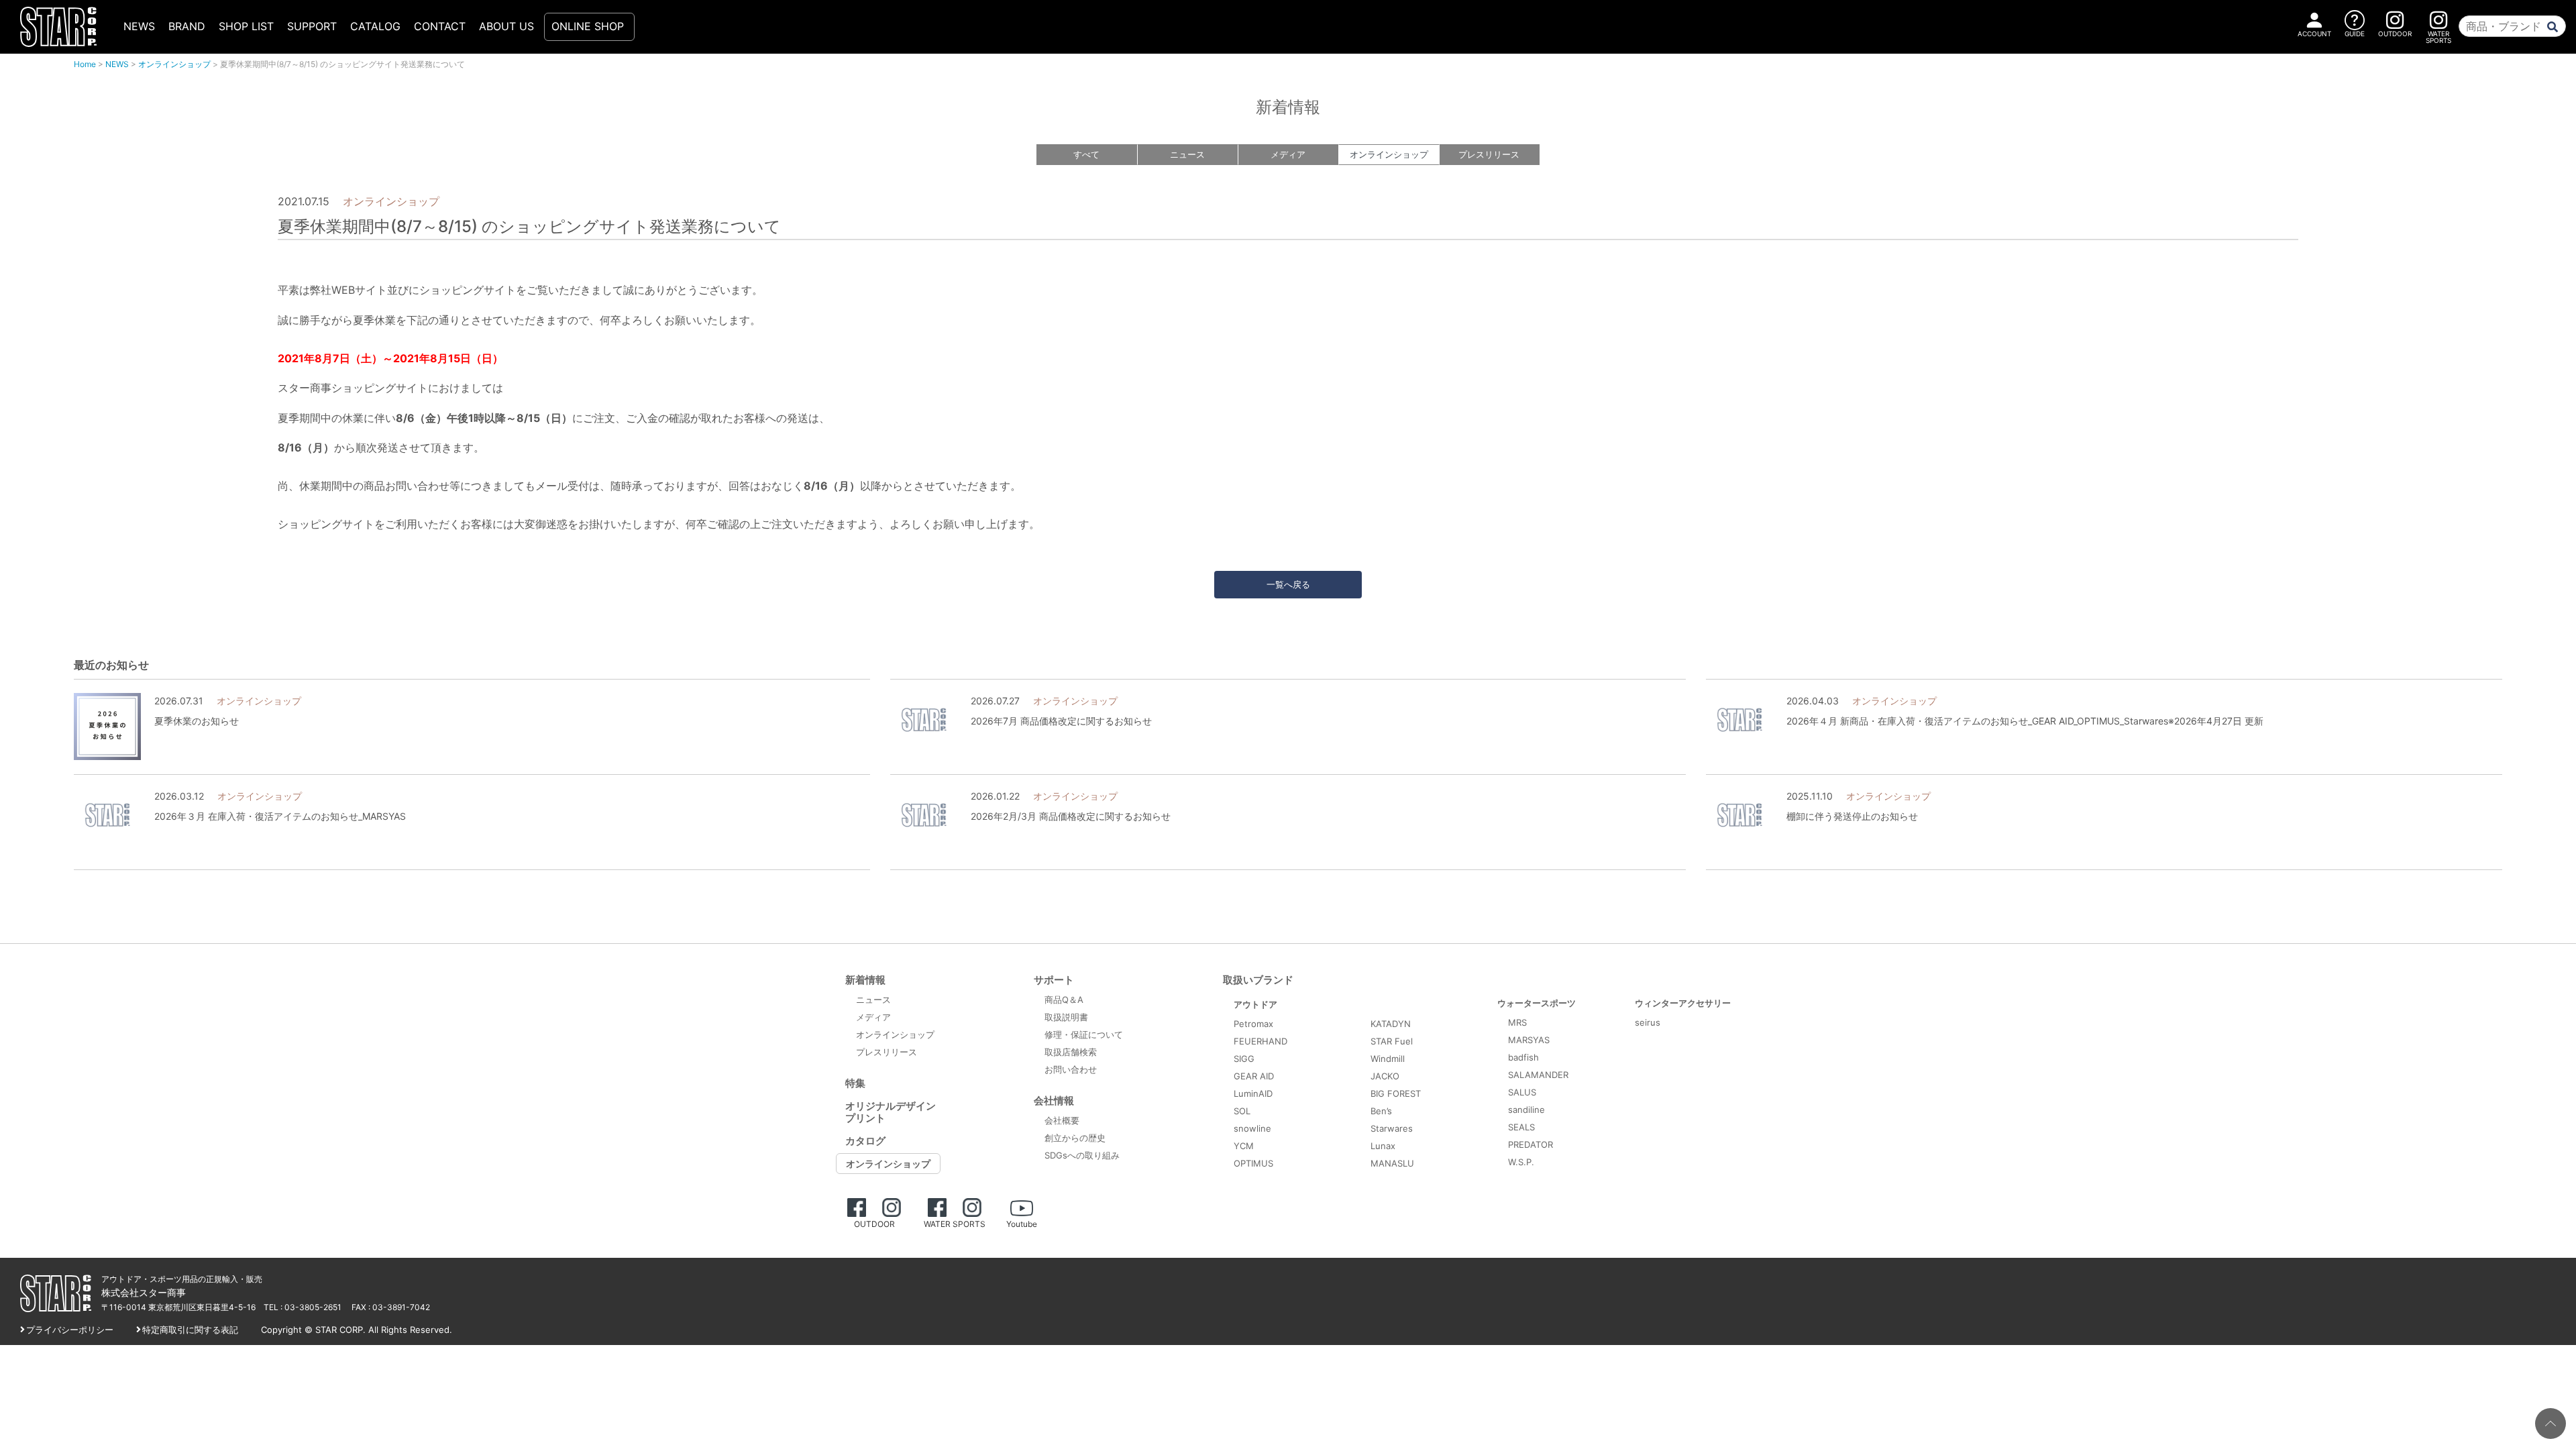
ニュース (1187, 154)
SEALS (1521, 1127)
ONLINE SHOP (588, 26)
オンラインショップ (174, 64)
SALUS (1522, 1092)
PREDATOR (1531, 1144)
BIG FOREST (1396, 1093)
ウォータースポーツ (1537, 1003)
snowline (1252, 1128)
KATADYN (1391, 1024)
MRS (1517, 1022)
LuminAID (1253, 1093)
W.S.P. (1521, 1162)
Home (85, 64)
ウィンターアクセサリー (1683, 1003)
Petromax (1253, 1024)
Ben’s (1381, 1111)
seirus (1648, 1022)
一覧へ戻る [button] (1288, 584)
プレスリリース (1489, 154)
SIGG (1244, 1059)
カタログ (865, 1141)
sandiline (1526, 1110)
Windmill (1388, 1059)
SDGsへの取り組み (1082, 1155)
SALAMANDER (1538, 1075)
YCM (1244, 1146)
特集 (855, 1083)
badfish (1523, 1057)
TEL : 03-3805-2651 (303, 1307)
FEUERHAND (1260, 1041)
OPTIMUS (1253, 1163)
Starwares (1392, 1128)
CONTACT (440, 26)
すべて (1086, 154)
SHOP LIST (246, 26)
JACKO (1385, 1076)
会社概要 (1062, 1120)
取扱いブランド (1258, 980)
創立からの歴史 (1075, 1138)
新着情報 (865, 980)
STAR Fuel (1392, 1041)
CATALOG (375, 26)
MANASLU (1392, 1163)
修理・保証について (1084, 1034)
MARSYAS (1529, 1040)
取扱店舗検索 (1071, 1052)
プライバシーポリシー (70, 1330)
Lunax (1383, 1146)
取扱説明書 (1066, 1017)
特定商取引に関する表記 (190, 1330)
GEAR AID (1254, 1076)
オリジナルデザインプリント (891, 1112)
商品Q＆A (1064, 1000)
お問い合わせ (1071, 1069)
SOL (1242, 1111)
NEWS (139, 26)
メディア (1288, 154)
